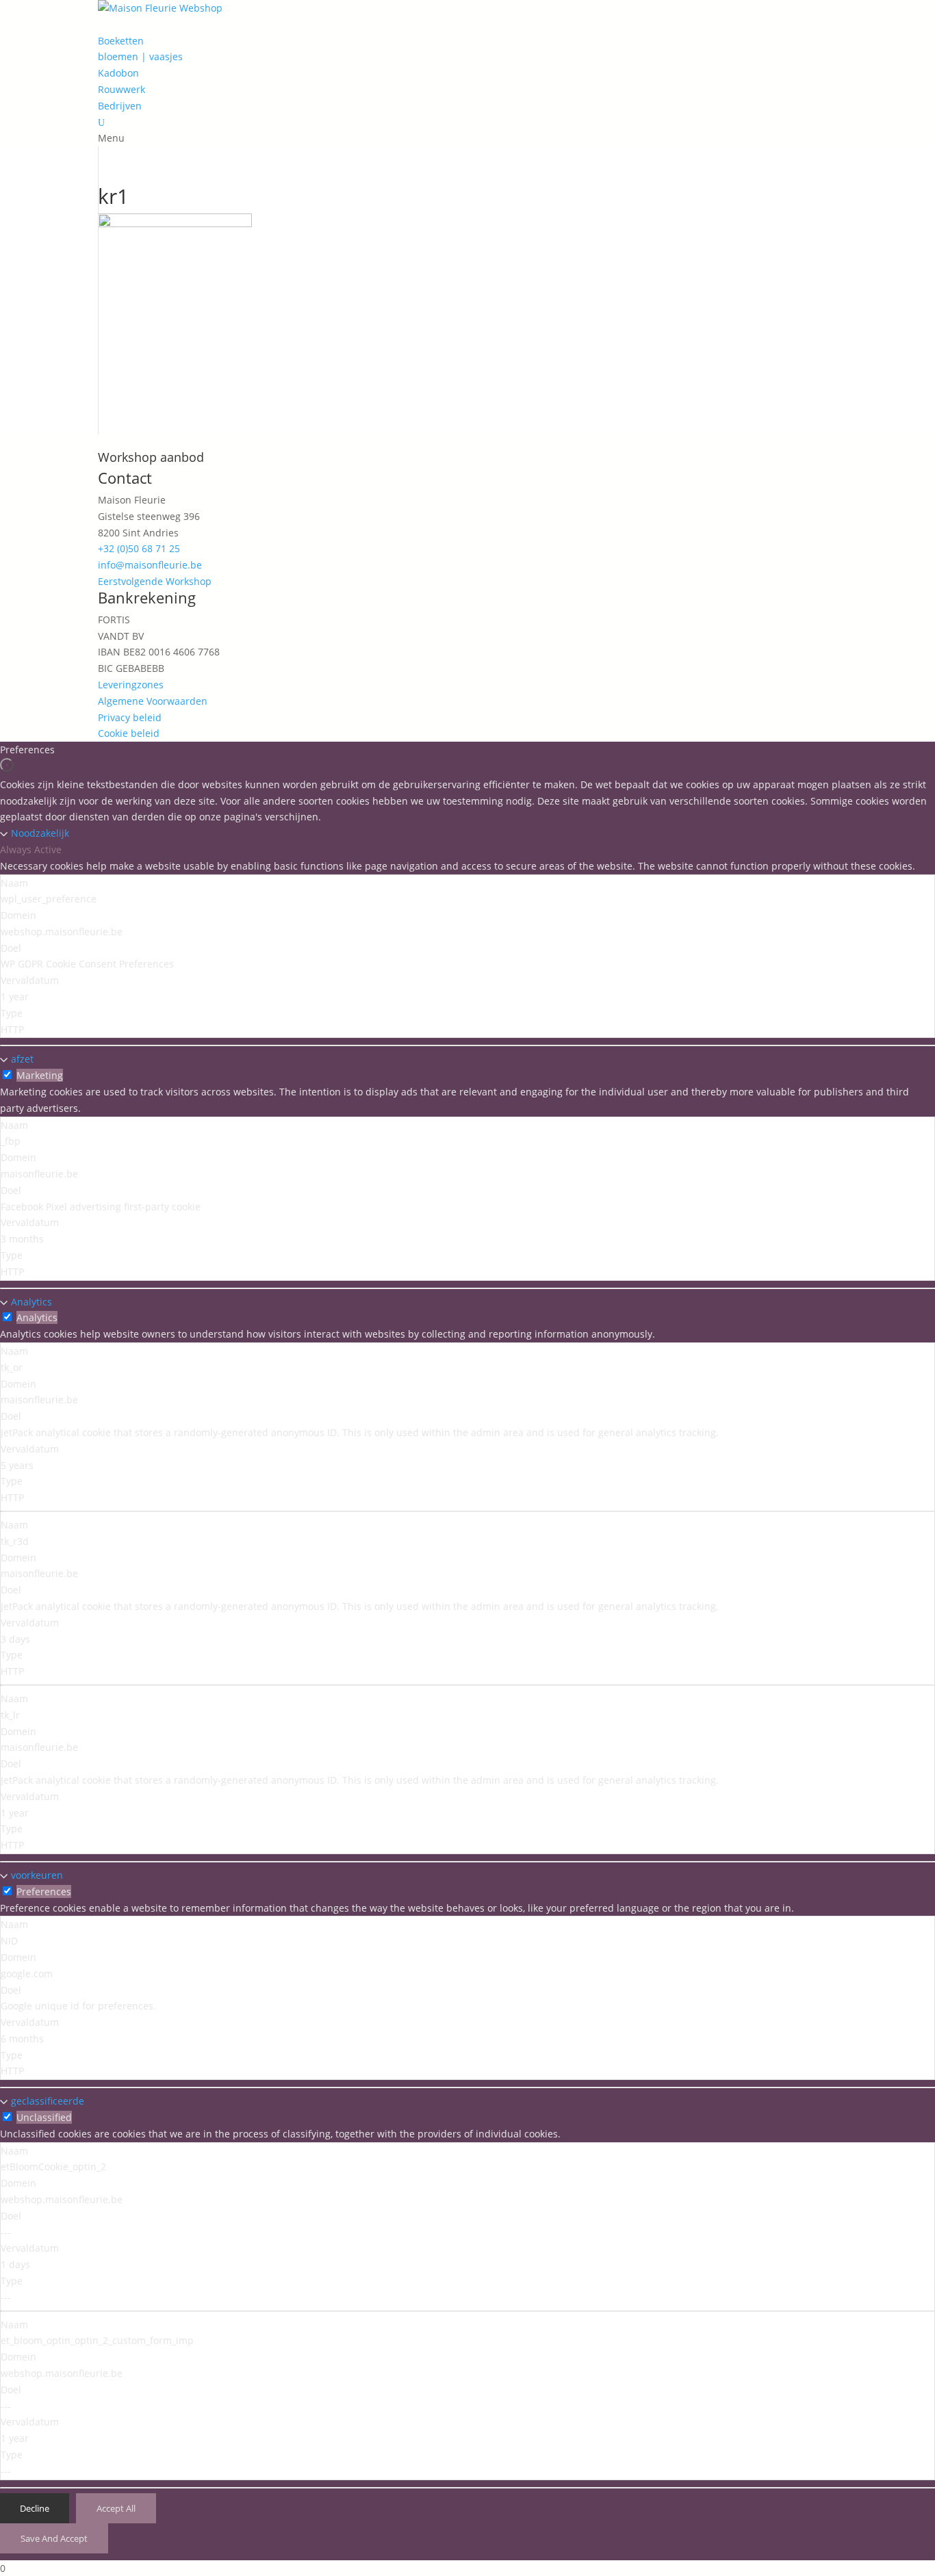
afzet (22, 1059)
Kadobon (118, 73)
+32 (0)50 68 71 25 (139, 548)
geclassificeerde (48, 2101)
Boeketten (121, 41)
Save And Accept (54, 2538)
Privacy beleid (130, 717)
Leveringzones (131, 685)
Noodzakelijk (40, 833)
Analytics (31, 1302)
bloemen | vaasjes (140, 56)
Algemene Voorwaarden (153, 701)
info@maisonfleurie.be (150, 565)
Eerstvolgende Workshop (155, 581)
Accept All (116, 2508)
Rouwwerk (121, 89)
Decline (35, 2508)
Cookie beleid (129, 733)
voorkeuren (37, 1875)
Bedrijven (120, 106)
